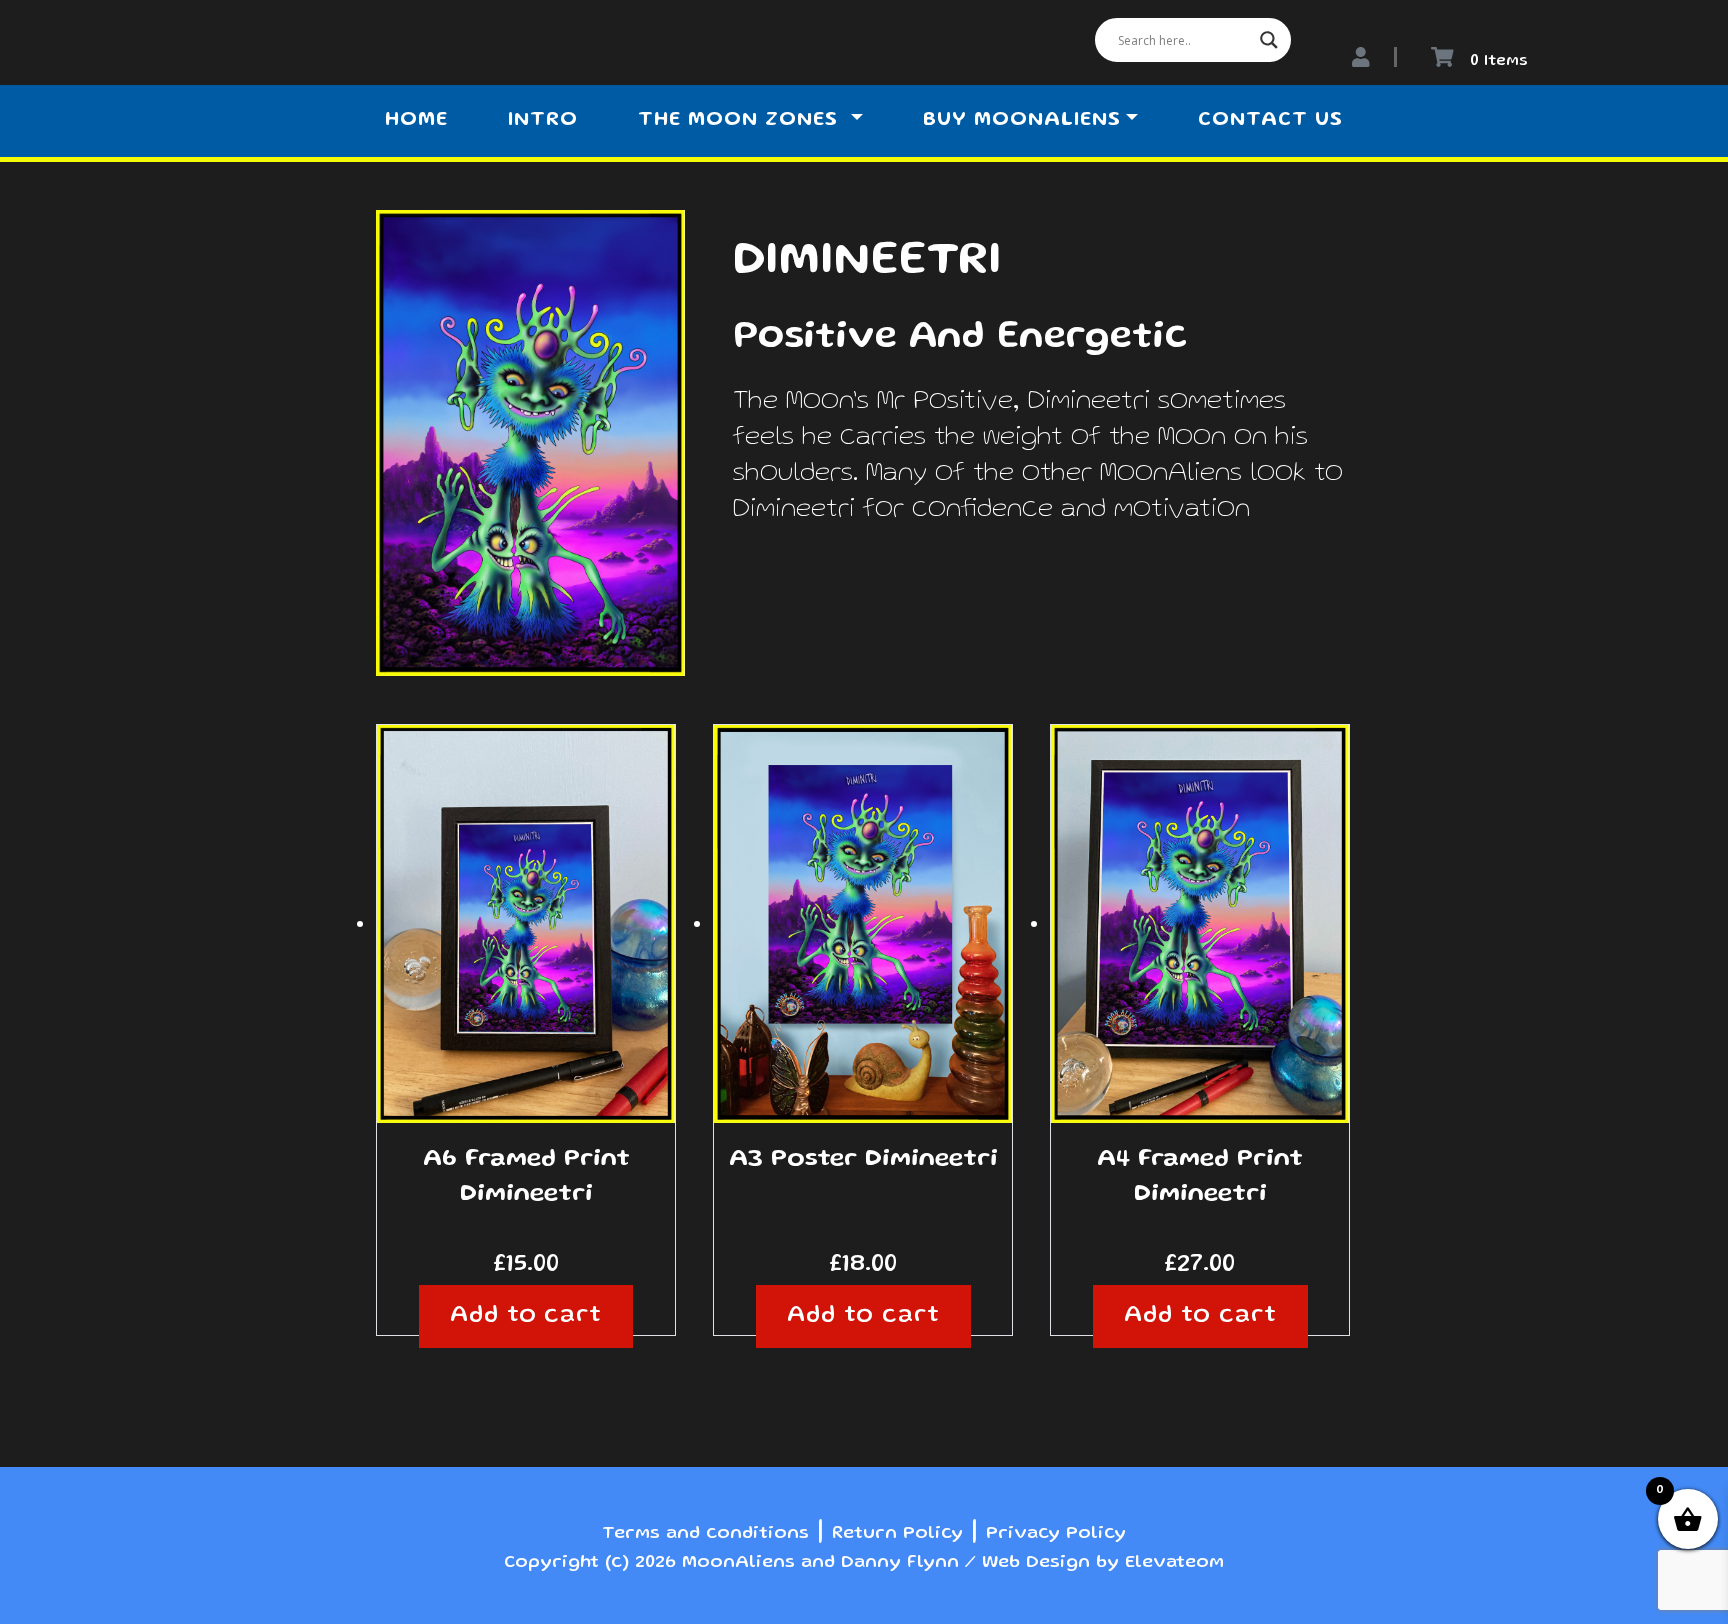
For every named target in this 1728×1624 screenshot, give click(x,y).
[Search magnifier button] (1269, 40)
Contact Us (1270, 121)
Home (416, 121)
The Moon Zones (741, 121)
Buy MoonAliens (1022, 121)
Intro (543, 121)
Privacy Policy (1056, 1534)
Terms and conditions (705, 1534)
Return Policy (897, 1534)
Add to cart (526, 1316)
